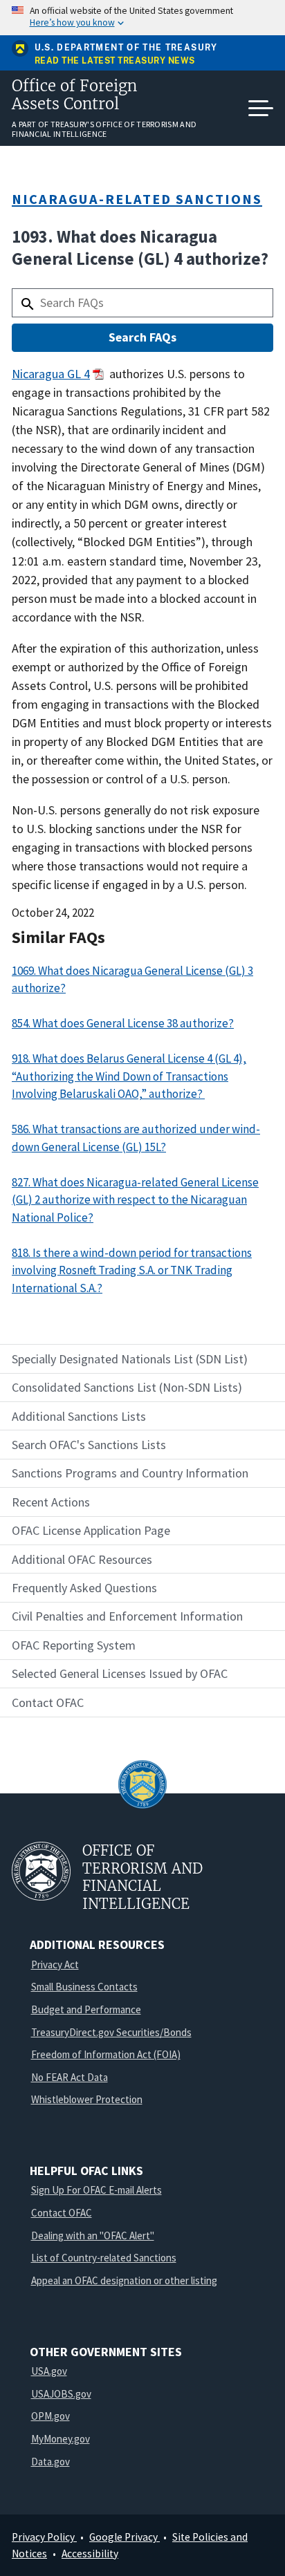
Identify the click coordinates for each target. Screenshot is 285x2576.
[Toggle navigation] (261, 109)
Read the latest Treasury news (115, 61)
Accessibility (90, 2554)
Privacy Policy (44, 2537)
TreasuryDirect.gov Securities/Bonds (111, 2032)
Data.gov (50, 2462)
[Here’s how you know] (142, 18)
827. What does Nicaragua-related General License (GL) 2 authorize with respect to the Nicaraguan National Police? (135, 1200)
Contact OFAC (62, 2213)
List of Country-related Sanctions (104, 2258)
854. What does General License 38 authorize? (123, 1023)
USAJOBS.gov (61, 2394)
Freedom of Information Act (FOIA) (106, 2054)
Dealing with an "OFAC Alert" (93, 2236)
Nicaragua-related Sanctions (137, 199)
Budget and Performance (86, 2009)
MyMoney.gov (61, 2439)
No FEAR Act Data (70, 2077)
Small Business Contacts (84, 1987)
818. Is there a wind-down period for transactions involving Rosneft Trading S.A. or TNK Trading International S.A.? (132, 1270)
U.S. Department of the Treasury (126, 48)
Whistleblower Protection (87, 2099)
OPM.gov (50, 2416)
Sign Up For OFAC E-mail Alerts (96, 2190)
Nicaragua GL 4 (51, 374)
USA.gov (49, 2371)
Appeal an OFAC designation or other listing (124, 2280)
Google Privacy (125, 2537)
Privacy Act (55, 1964)
